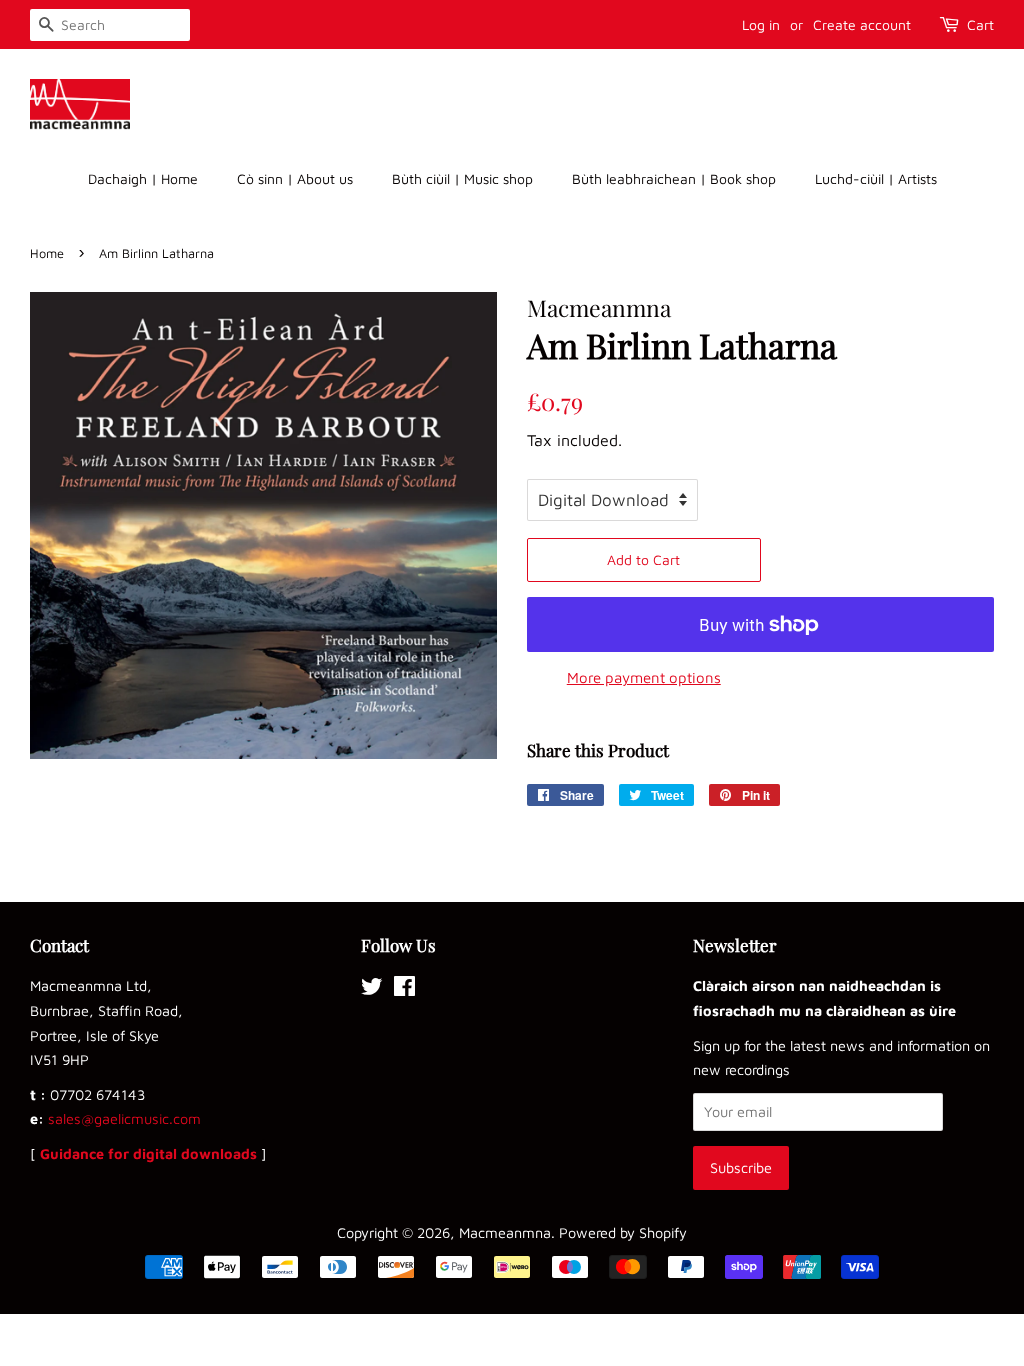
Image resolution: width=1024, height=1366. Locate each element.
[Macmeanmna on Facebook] (404, 989)
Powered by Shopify (623, 1232)
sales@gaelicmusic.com (124, 1118)
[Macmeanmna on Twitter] (372, 989)
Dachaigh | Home (143, 178)
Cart (980, 24)
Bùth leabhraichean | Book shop (674, 178)
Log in (761, 24)
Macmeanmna (505, 1232)
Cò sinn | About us (295, 178)
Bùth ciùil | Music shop (462, 178)
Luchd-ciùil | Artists (876, 178)
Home (47, 253)
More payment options (644, 677)
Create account (862, 24)
